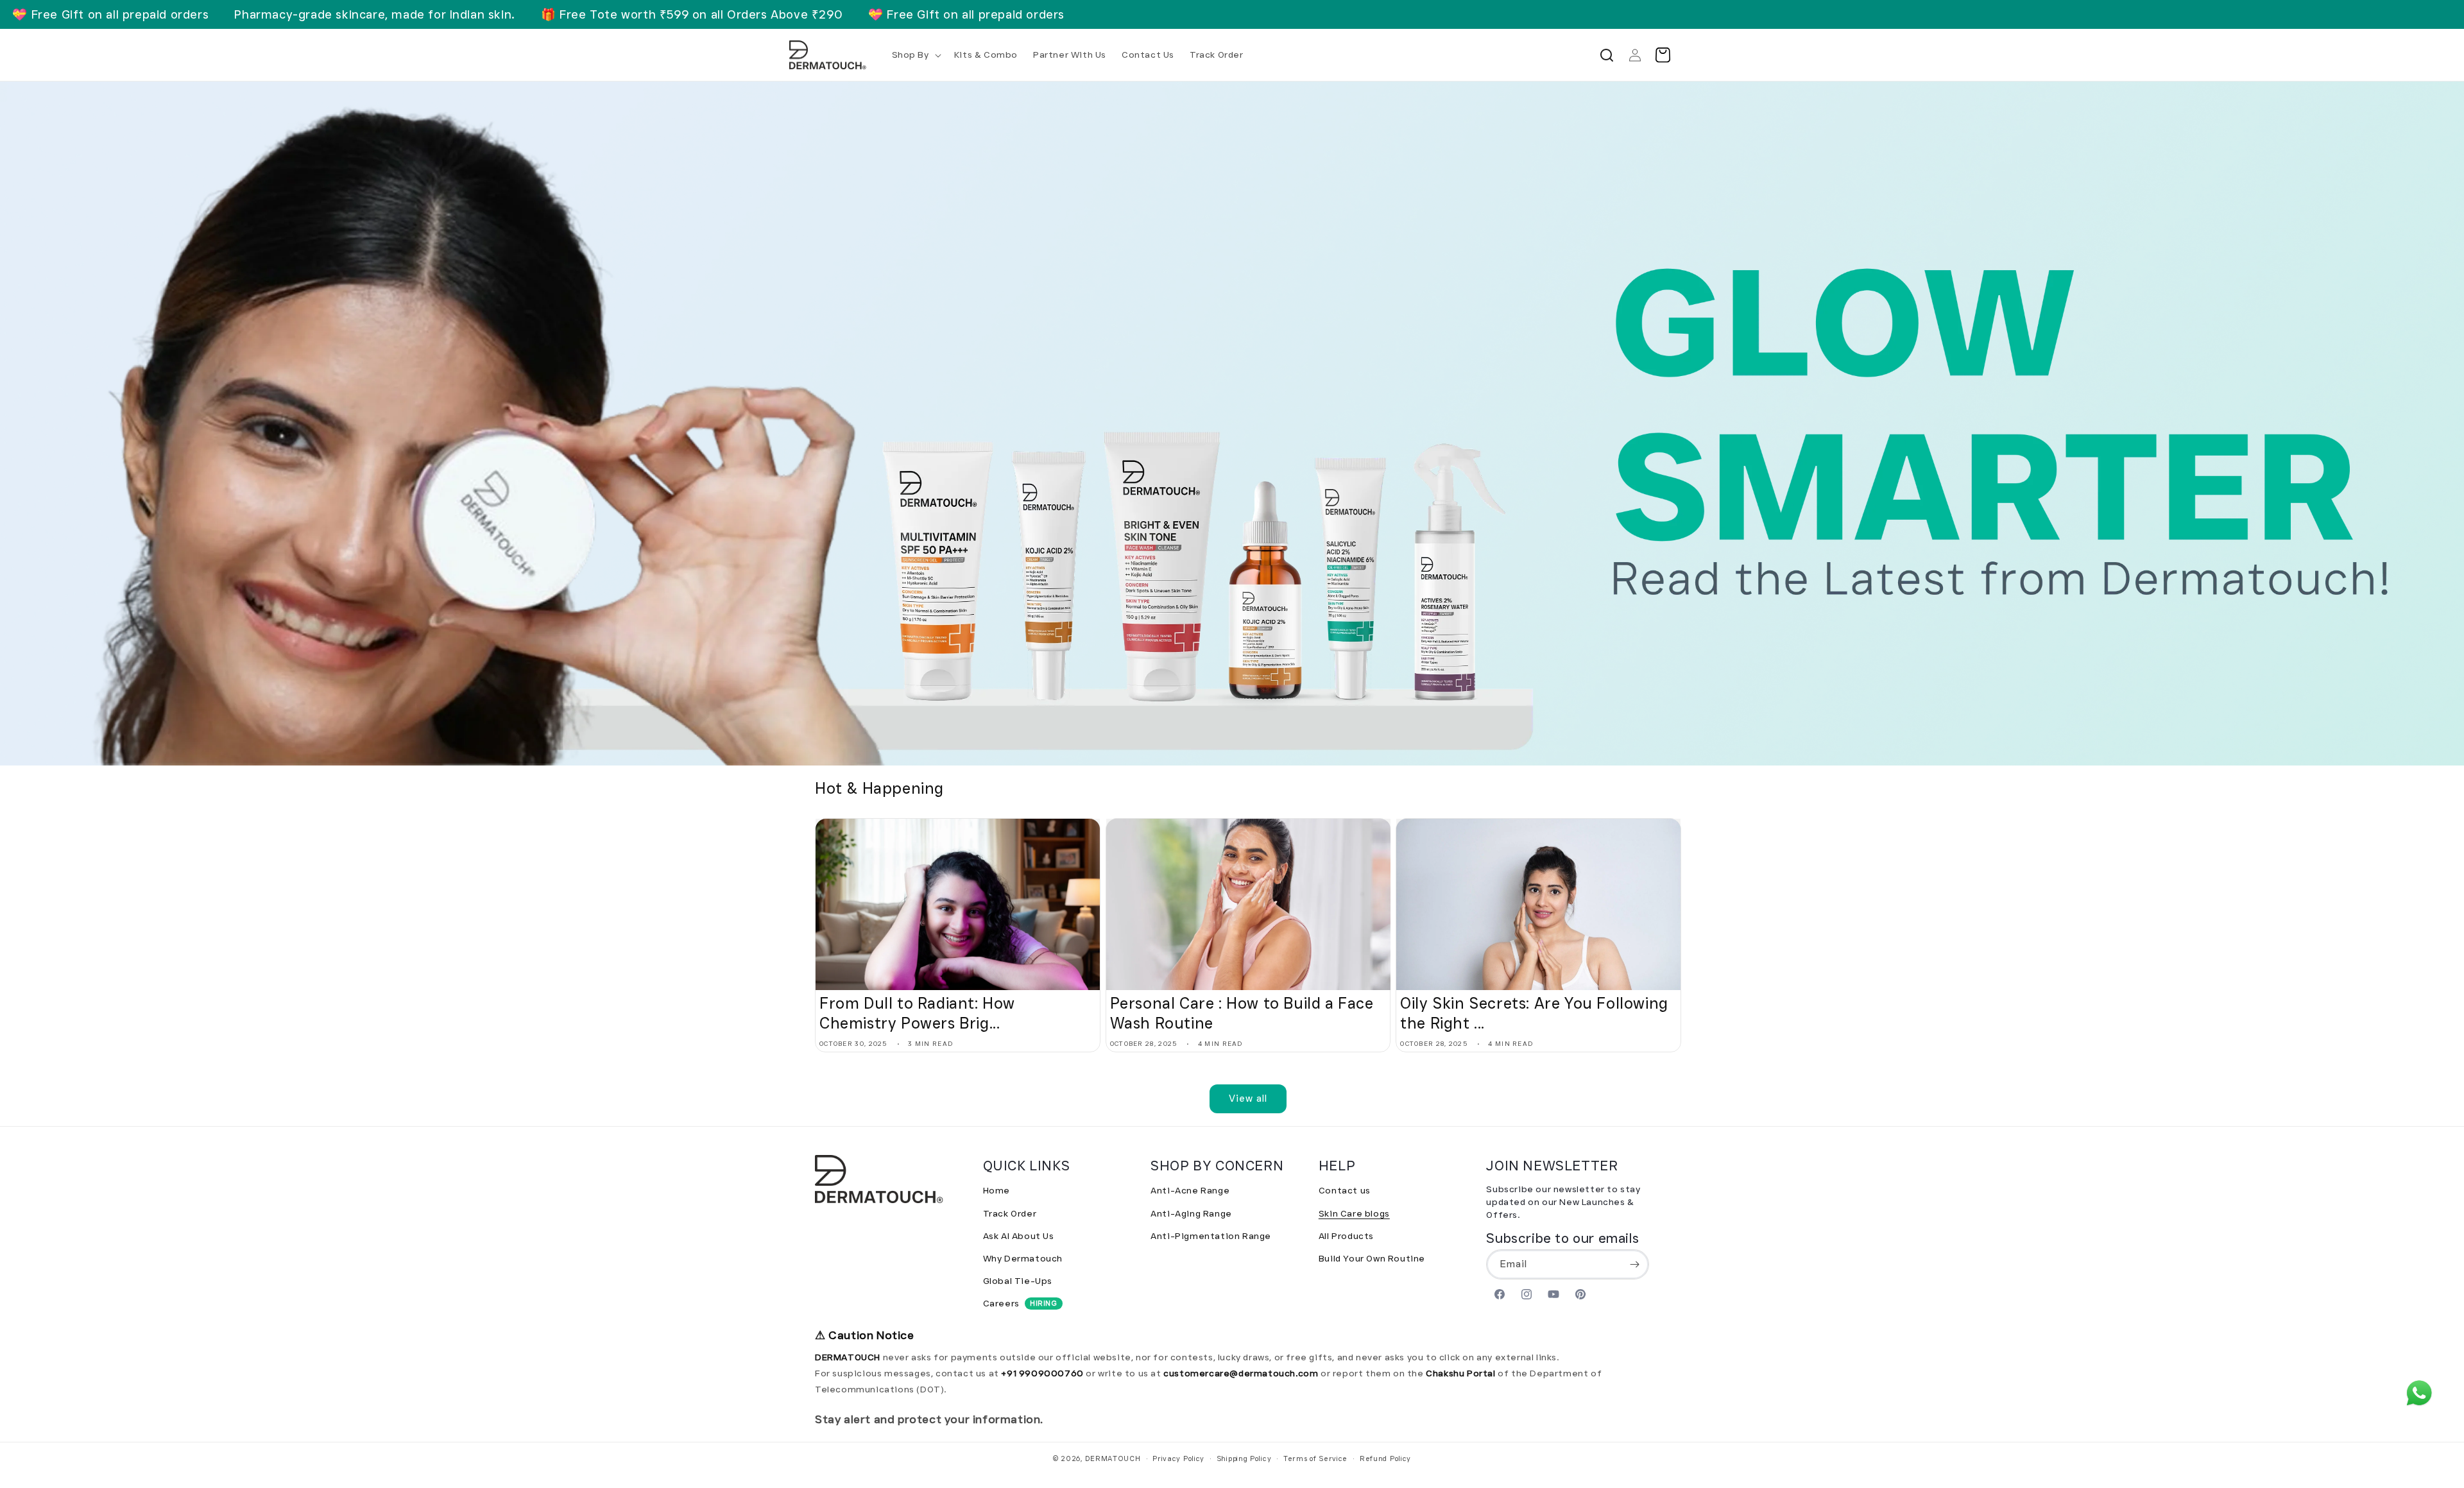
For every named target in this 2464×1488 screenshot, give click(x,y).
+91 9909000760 (1042, 1373)
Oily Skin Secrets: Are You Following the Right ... (1534, 1013)
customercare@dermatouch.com (1242, 1373)
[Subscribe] (1634, 1264)
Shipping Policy (1244, 1458)
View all (1248, 1099)
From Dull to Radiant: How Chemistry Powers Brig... (917, 1013)
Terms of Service (1315, 1458)
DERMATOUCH (1113, 1458)
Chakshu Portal (1462, 1373)
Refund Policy (1385, 1458)
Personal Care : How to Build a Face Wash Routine (1242, 1013)
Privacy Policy (1178, 1458)
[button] (915, 55)
